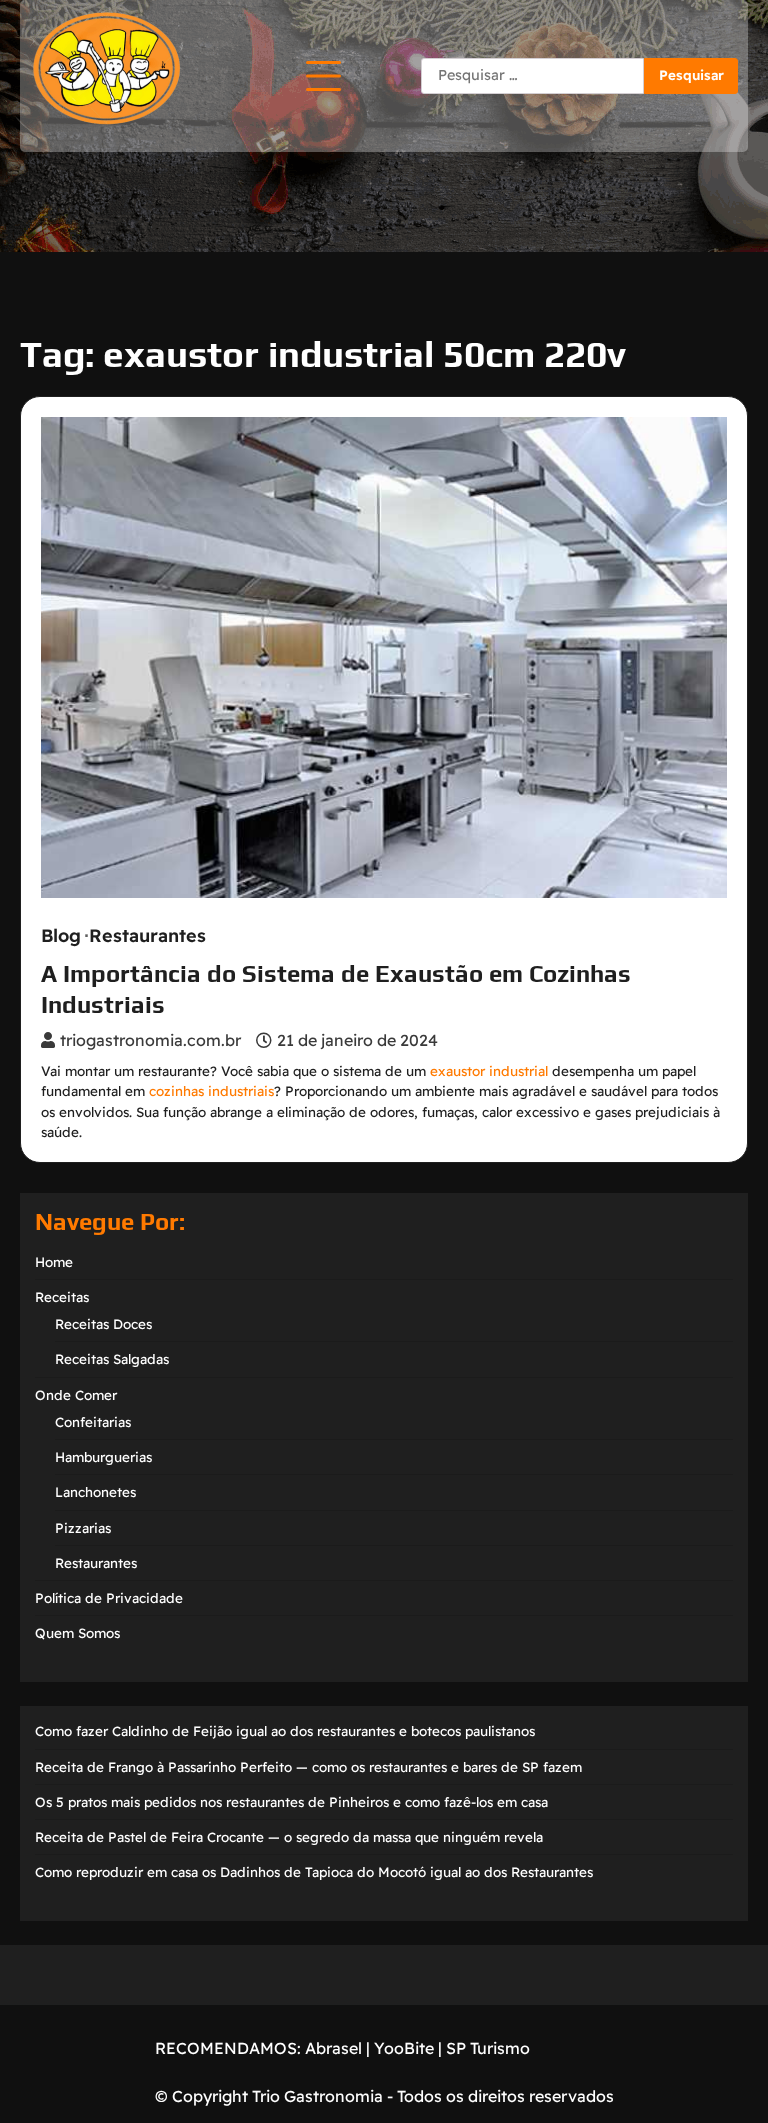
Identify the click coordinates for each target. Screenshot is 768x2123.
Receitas (62, 1297)
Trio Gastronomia (315, 2096)
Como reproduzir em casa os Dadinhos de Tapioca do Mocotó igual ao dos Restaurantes (314, 1872)
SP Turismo (488, 2048)
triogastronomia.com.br (150, 1040)
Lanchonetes (95, 1492)
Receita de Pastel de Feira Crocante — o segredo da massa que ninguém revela (289, 1837)
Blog (61, 936)
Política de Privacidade (109, 1598)
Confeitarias (93, 1422)
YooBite (404, 2048)
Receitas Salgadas (112, 1359)
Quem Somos (77, 1633)
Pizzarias (83, 1528)
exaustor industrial (489, 1071)
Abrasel (333, 2048)
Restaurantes (147, 936)
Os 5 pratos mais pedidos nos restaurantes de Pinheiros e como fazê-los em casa (291, 1802)
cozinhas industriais (211, 1091)
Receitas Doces (103, 1324)
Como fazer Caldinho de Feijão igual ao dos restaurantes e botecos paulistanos (285, 1731)
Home (54, 1262)
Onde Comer (76, 1395)
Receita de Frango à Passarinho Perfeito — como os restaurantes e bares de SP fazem (308, 1767)
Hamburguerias (103, 1457)
